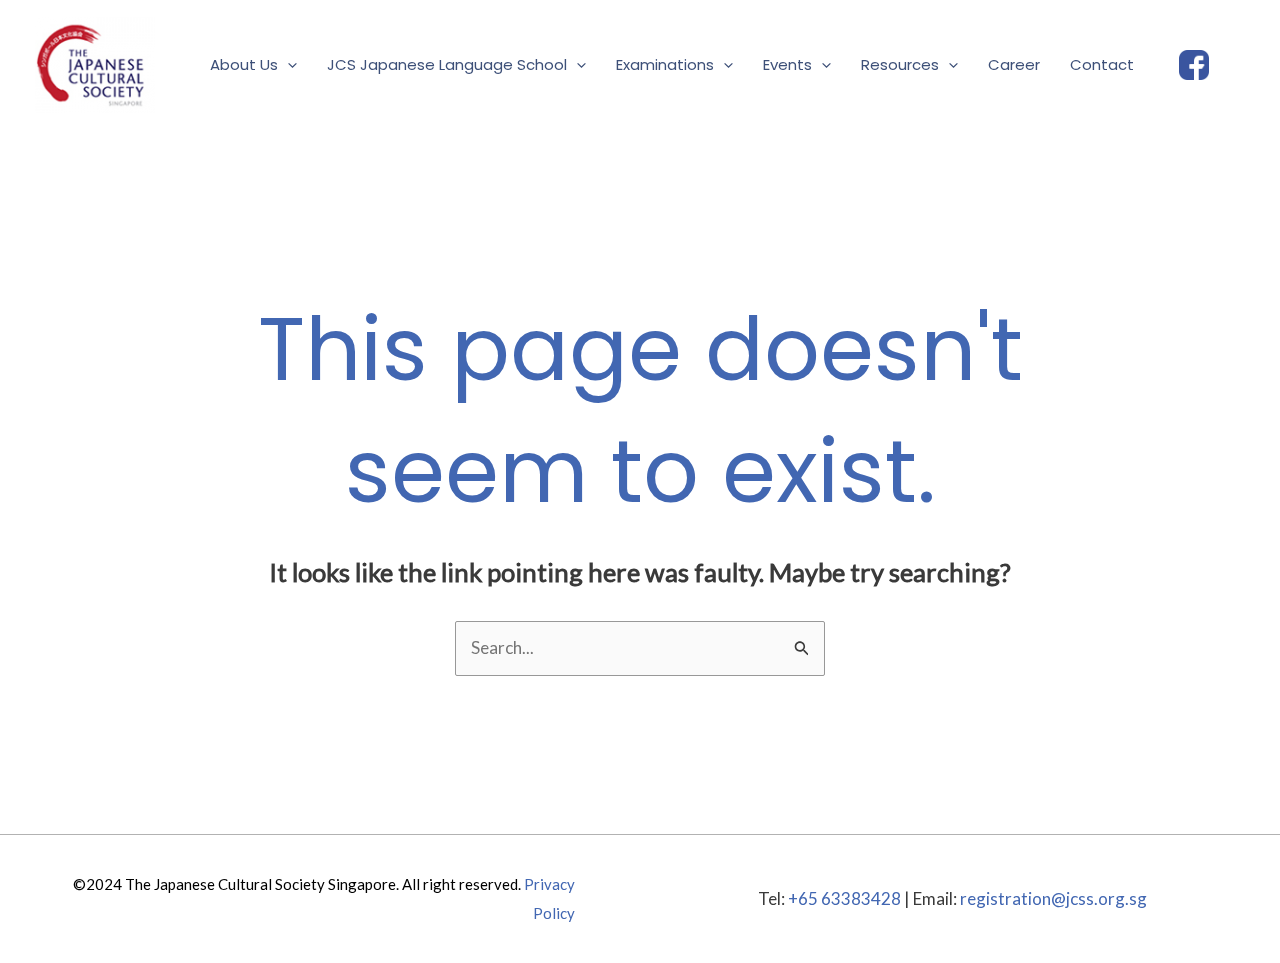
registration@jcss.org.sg (1053, 898)
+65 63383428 (844, 898)
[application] (287, 65)
